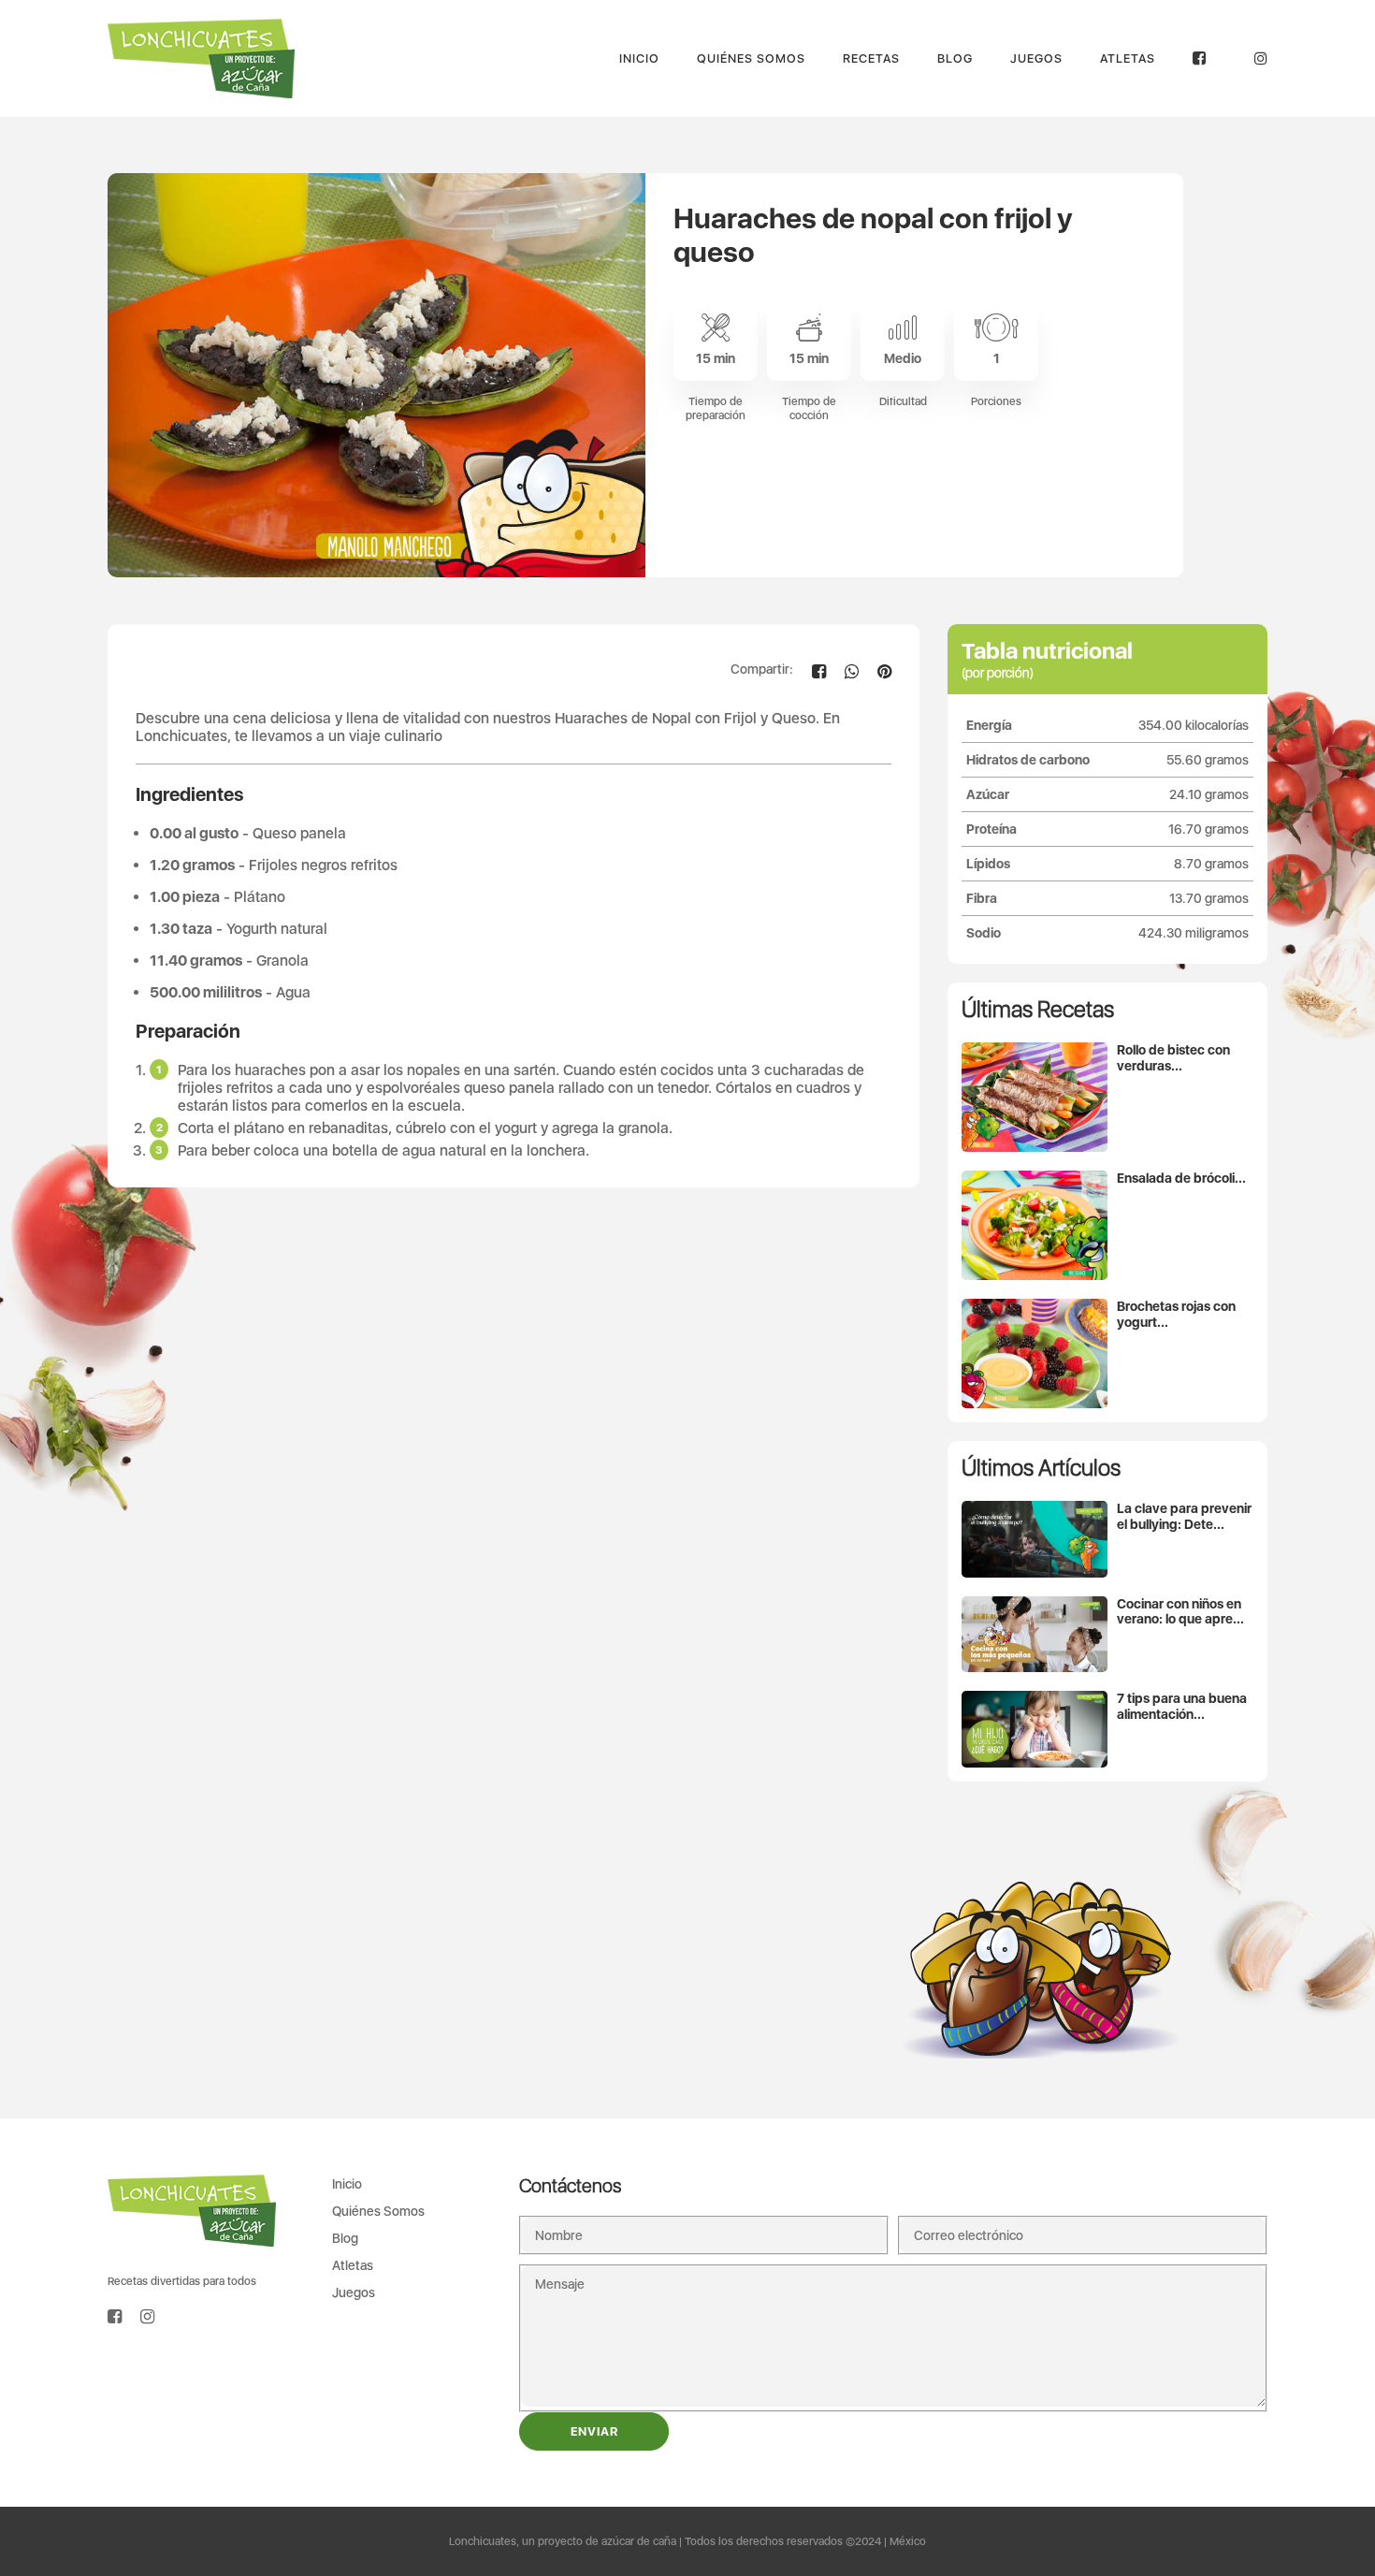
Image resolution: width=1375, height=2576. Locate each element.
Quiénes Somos (751, 58)
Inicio (639, 58)
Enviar (594, 2431)
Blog (955, 58)
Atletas (1128, 58)
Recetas (871, 58)
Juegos (1036, 58)
